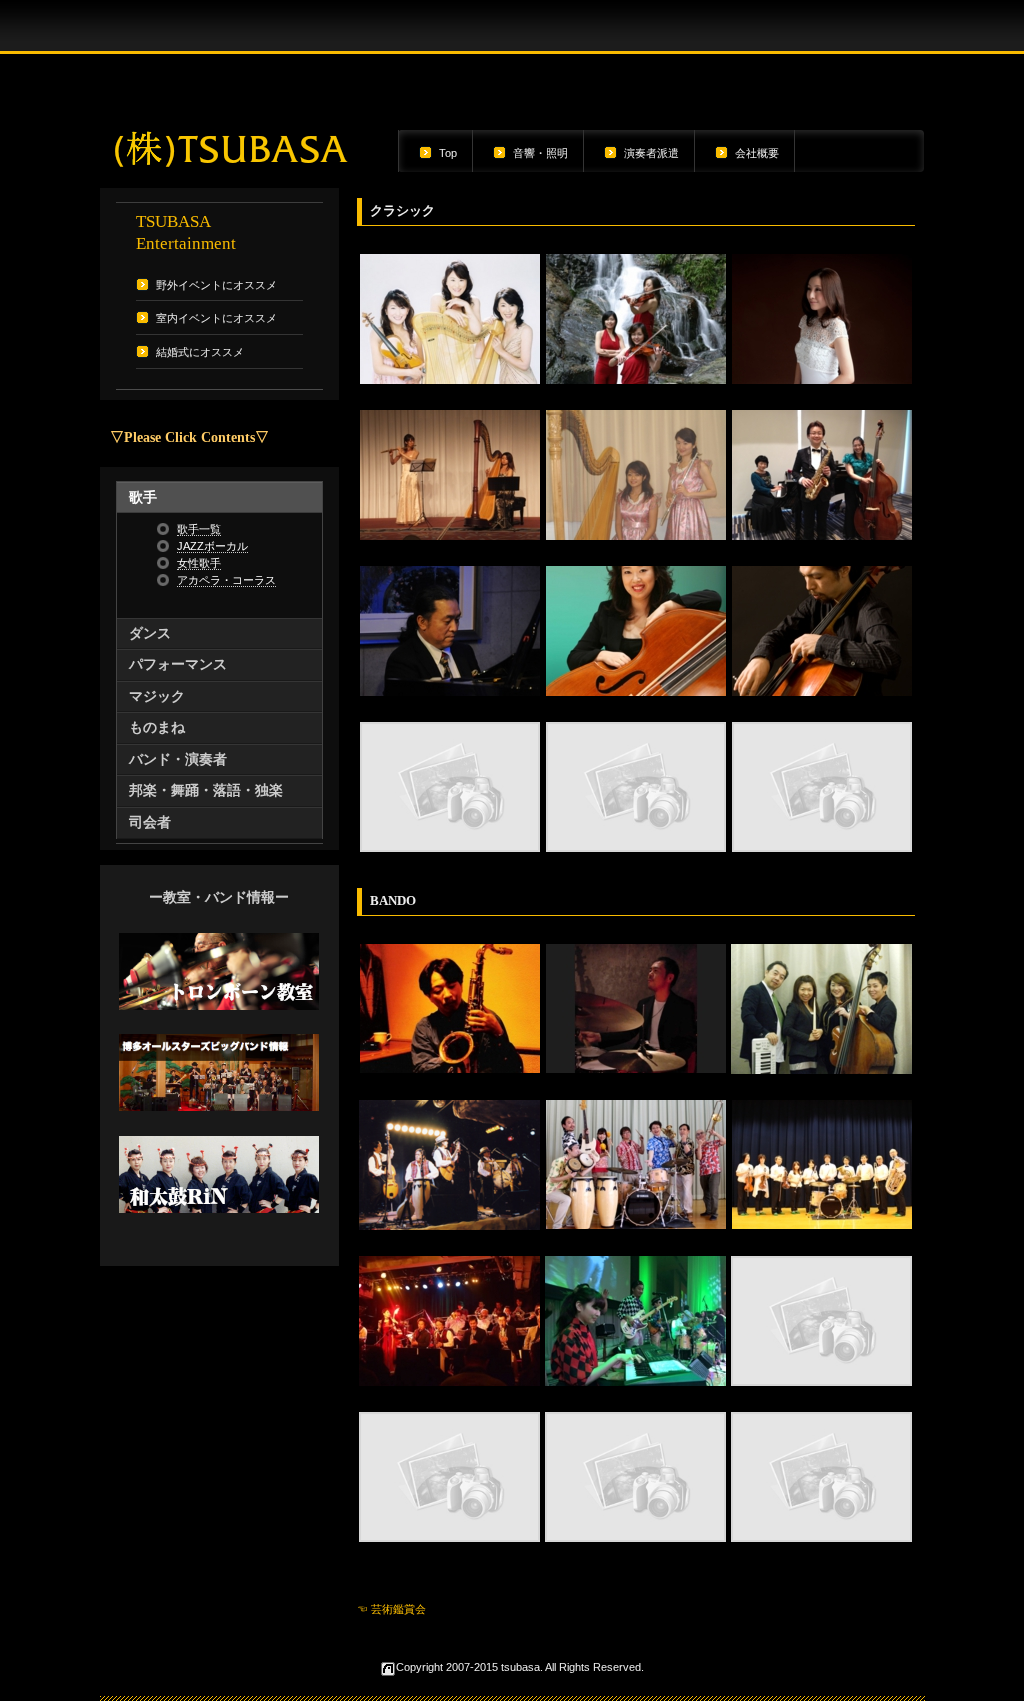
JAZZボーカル (212, 546)
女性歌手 (199, 563)
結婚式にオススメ (200, 352)
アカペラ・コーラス (226, 580)
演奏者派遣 (651, 153)
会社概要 (757, 153)
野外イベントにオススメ (216, 285)
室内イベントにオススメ (216, 318)
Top (448, 153)
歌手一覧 (199, 529)
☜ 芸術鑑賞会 (391, 1609)
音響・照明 (540, 153)
